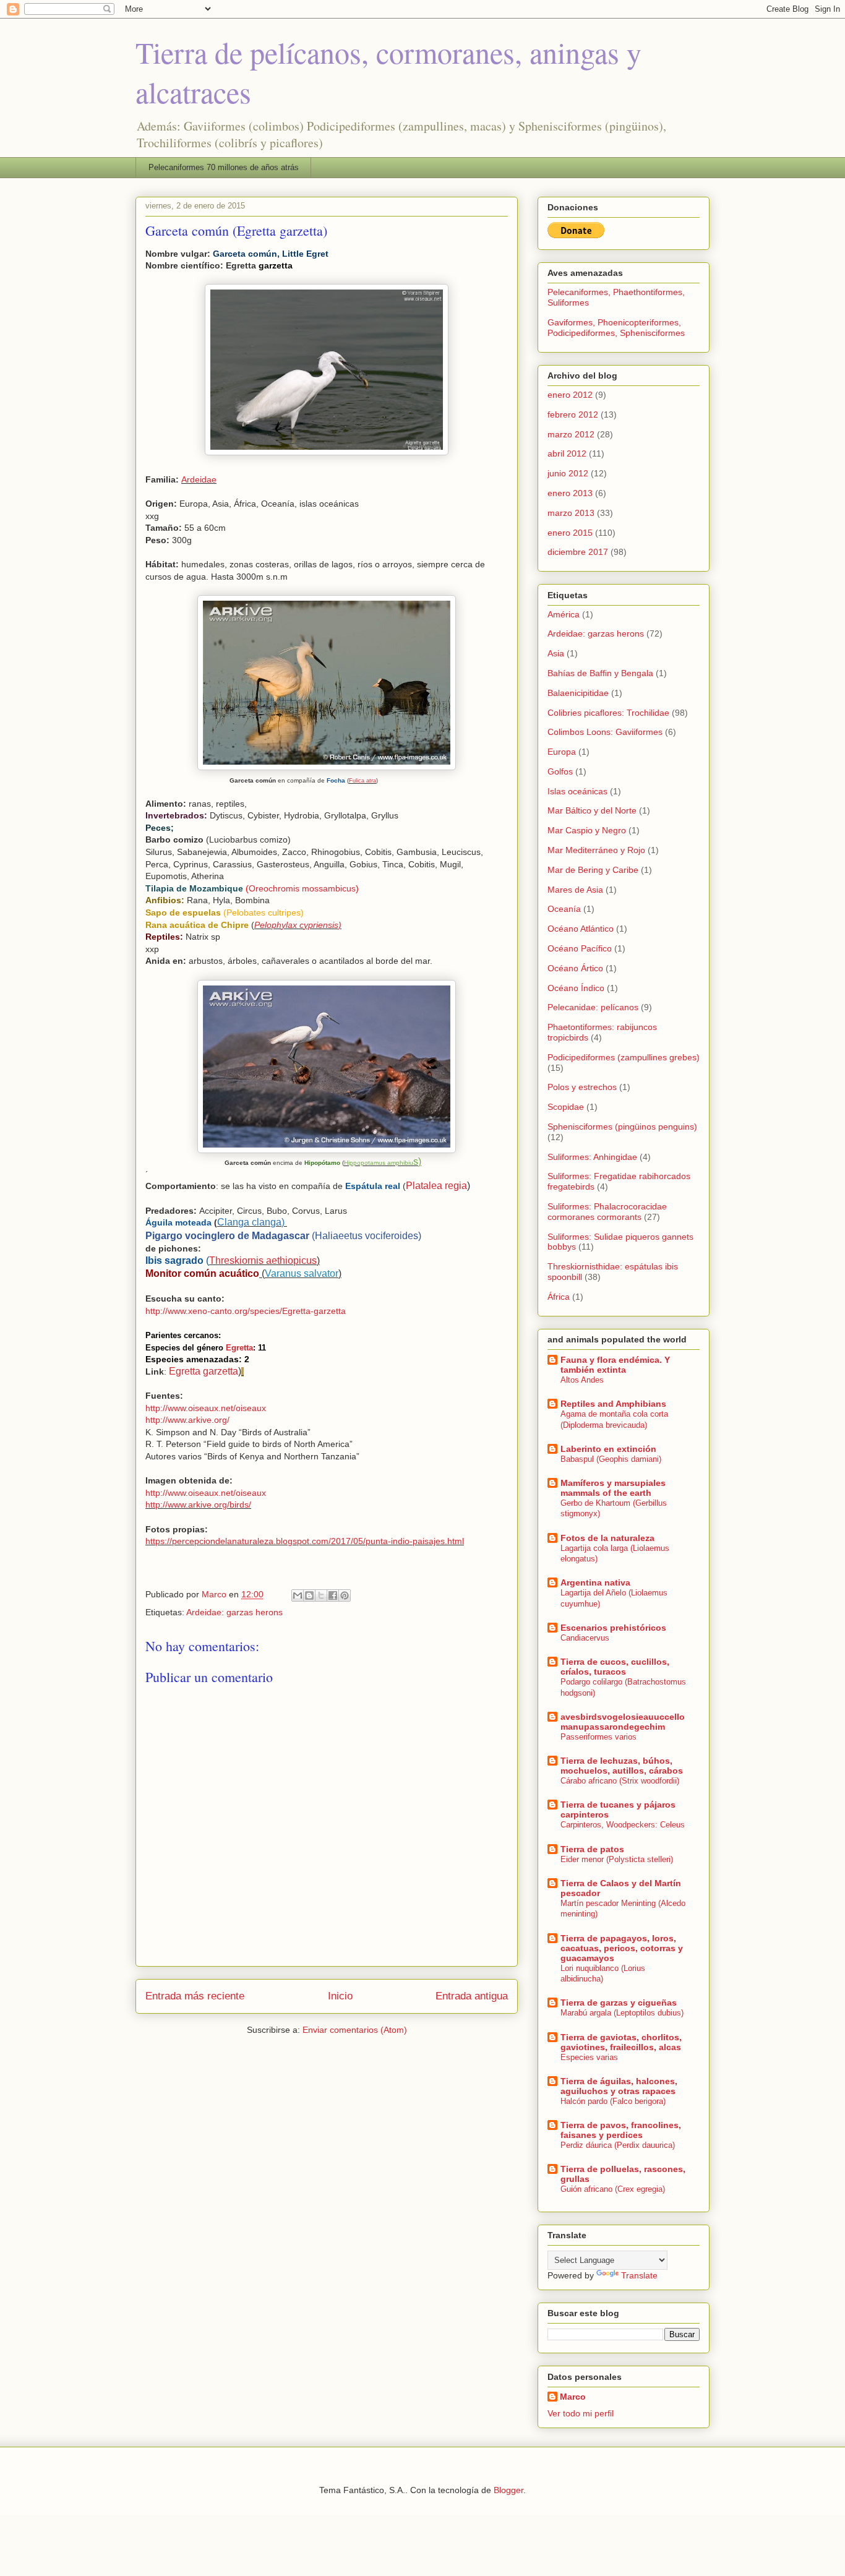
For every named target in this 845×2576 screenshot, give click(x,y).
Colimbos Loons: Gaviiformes (605, 732)
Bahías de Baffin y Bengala (600, 673)
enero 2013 (570, 493)
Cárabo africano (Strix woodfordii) (620, 1781)
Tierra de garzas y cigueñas (619, 2003)
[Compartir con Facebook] (333, 1595)
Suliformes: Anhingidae (592, 1157)
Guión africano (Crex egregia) (613, 2189)
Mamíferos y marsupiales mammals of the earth (613, 1488)
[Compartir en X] (321, 1595)
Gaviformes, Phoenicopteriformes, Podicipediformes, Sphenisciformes (616, 328)
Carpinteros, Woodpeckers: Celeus (623, 1825)
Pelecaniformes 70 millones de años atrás (224, 167)
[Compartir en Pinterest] (345, 1595)
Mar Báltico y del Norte (592, 810)
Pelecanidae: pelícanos (593, 1007)
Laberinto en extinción (608, 1449)
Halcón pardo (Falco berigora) (613, 2101)
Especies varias (589, 2057)
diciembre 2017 (578, 552)
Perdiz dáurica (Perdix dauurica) (618, 2145)
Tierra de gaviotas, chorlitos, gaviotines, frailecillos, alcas (621, 2042)
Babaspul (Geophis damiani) (611, 1459)
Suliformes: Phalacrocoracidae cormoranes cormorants (607, 1212)
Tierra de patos (592, 1849)
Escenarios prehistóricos (613, 1628)
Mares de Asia (575, 890)
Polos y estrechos (582, 1087)
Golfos (560, 771)
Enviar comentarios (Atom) (355, 2030)
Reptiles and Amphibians (613, 1404)
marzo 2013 (571, 513)
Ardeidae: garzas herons (234, 1612)
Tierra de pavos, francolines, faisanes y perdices (621, 2130)
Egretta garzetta (204, 1371)
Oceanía (564, 909)
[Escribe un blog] (309, 1595)
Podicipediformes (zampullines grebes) (624, 1057)
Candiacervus (585, 1638)
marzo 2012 (571, 434)
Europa (562, 752)
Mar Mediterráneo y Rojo (596, 850)
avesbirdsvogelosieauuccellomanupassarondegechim (623, 1722)
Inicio (340, 1996)
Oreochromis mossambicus (302, 888)
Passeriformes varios (598, 1737)
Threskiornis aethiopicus (263, 1260)
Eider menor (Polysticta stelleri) (617, 1859)
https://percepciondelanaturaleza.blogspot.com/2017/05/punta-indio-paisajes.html (305, 1541)
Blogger (508, 2490)
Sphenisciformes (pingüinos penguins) (622, 1127)
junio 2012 (568, 473)
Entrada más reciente (195, 1996)
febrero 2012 (573, 414)
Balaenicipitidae (578, 693)
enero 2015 (570, 533)
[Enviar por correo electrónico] (298, 1595)
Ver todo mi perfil (581, 2413)
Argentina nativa (595, 1582)
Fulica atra (362, 781)
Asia (556, 653)
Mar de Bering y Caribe (593, 870)
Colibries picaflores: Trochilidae (608, 713)
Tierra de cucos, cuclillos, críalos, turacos (615, 1667)
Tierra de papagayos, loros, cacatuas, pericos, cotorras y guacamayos (622, 1948)
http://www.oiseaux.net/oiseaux (206, 1408)
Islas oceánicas (577, 791)
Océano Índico (576, 988)
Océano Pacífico (580, 948)
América (564, 614)
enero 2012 (570, 395)
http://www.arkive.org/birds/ (198, 1505)
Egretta (239, 1348)
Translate (639, 2275)
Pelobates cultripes (264, 912)
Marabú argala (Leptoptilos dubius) (622, 2013)
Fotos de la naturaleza (607, 1538)
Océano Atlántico (581, 929)
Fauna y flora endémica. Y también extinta (615, 1365)
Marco (573, 2397)
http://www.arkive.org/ (187, 1420)
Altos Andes (582, 1380)
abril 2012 (567, 453)
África (559, 1297)
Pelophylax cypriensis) (298, 925)
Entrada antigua (472, 1996)
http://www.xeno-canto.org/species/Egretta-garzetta (246, 1311)
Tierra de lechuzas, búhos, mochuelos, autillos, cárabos (622, 1766)
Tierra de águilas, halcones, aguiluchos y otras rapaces (619, 2086)
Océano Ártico (575, 968)
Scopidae (566, 1107)
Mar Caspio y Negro (587, 830)
